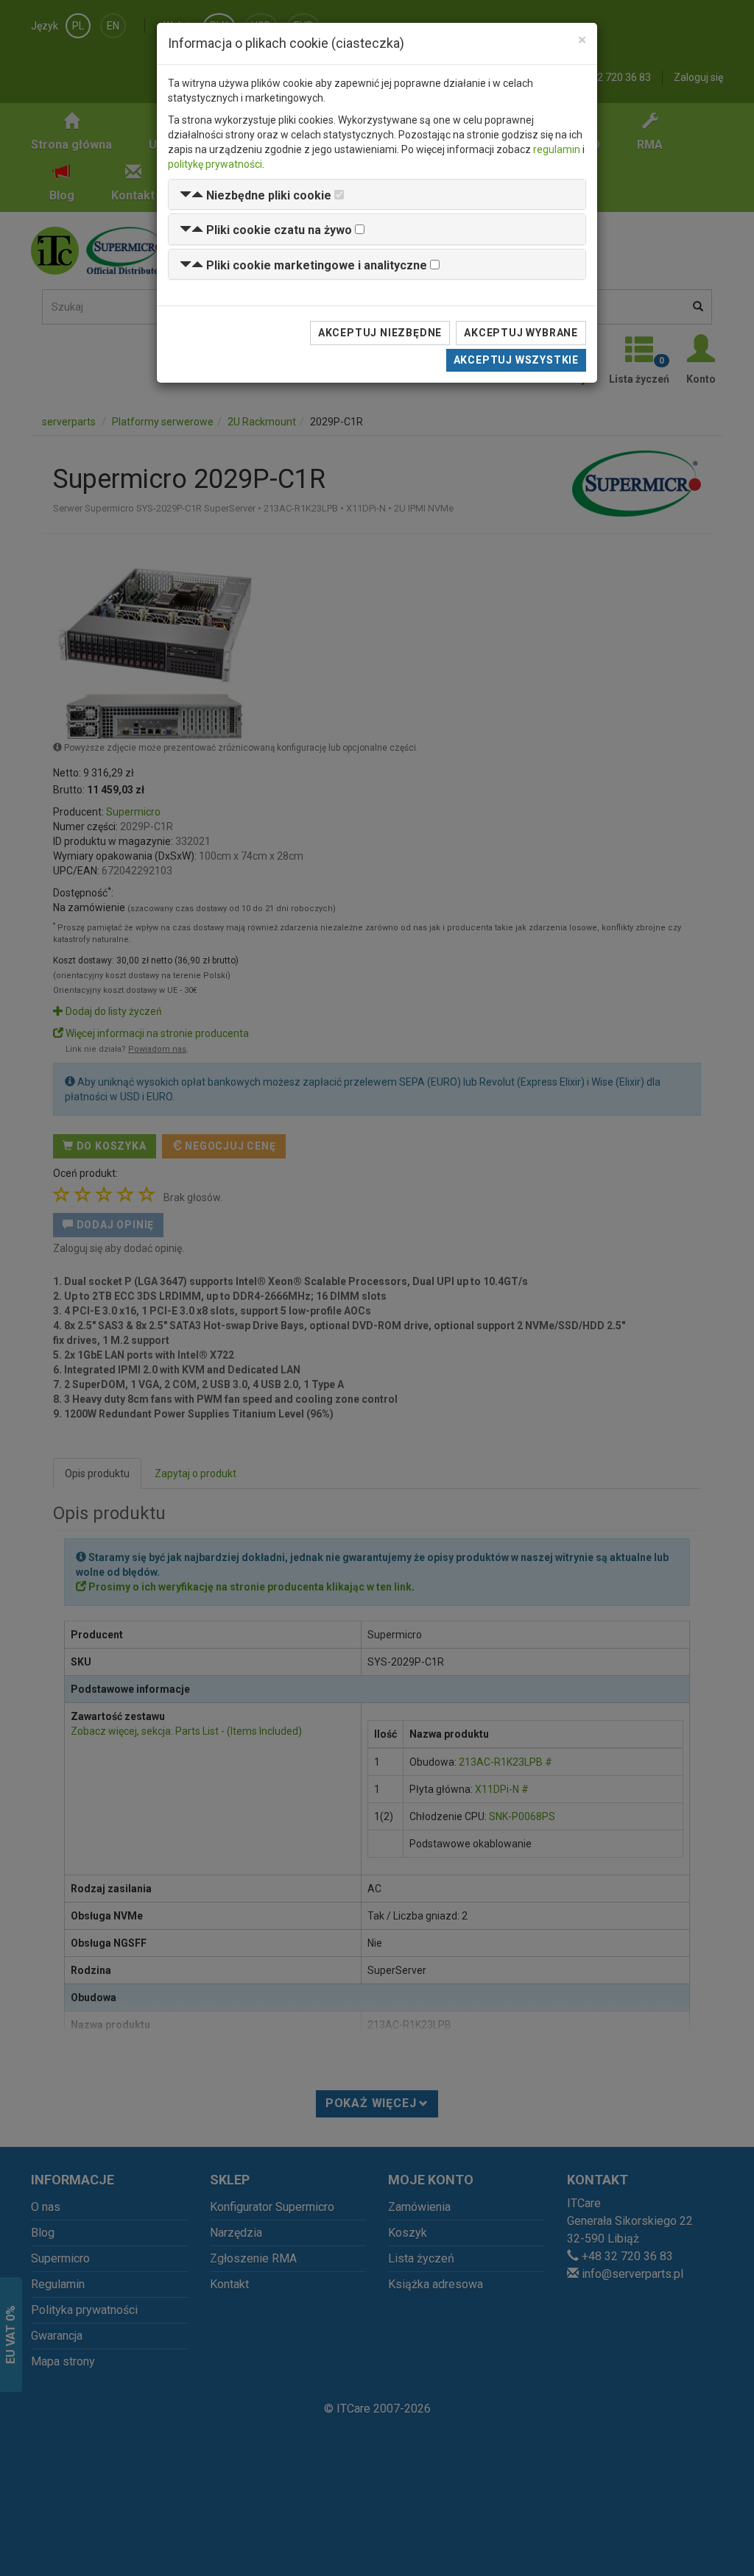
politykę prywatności (215, 164)
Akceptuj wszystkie (516, 360)
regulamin (557, 149)
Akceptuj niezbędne (380, 333)
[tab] (377, 195)
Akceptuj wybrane (521, 333)
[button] (256, 195)
